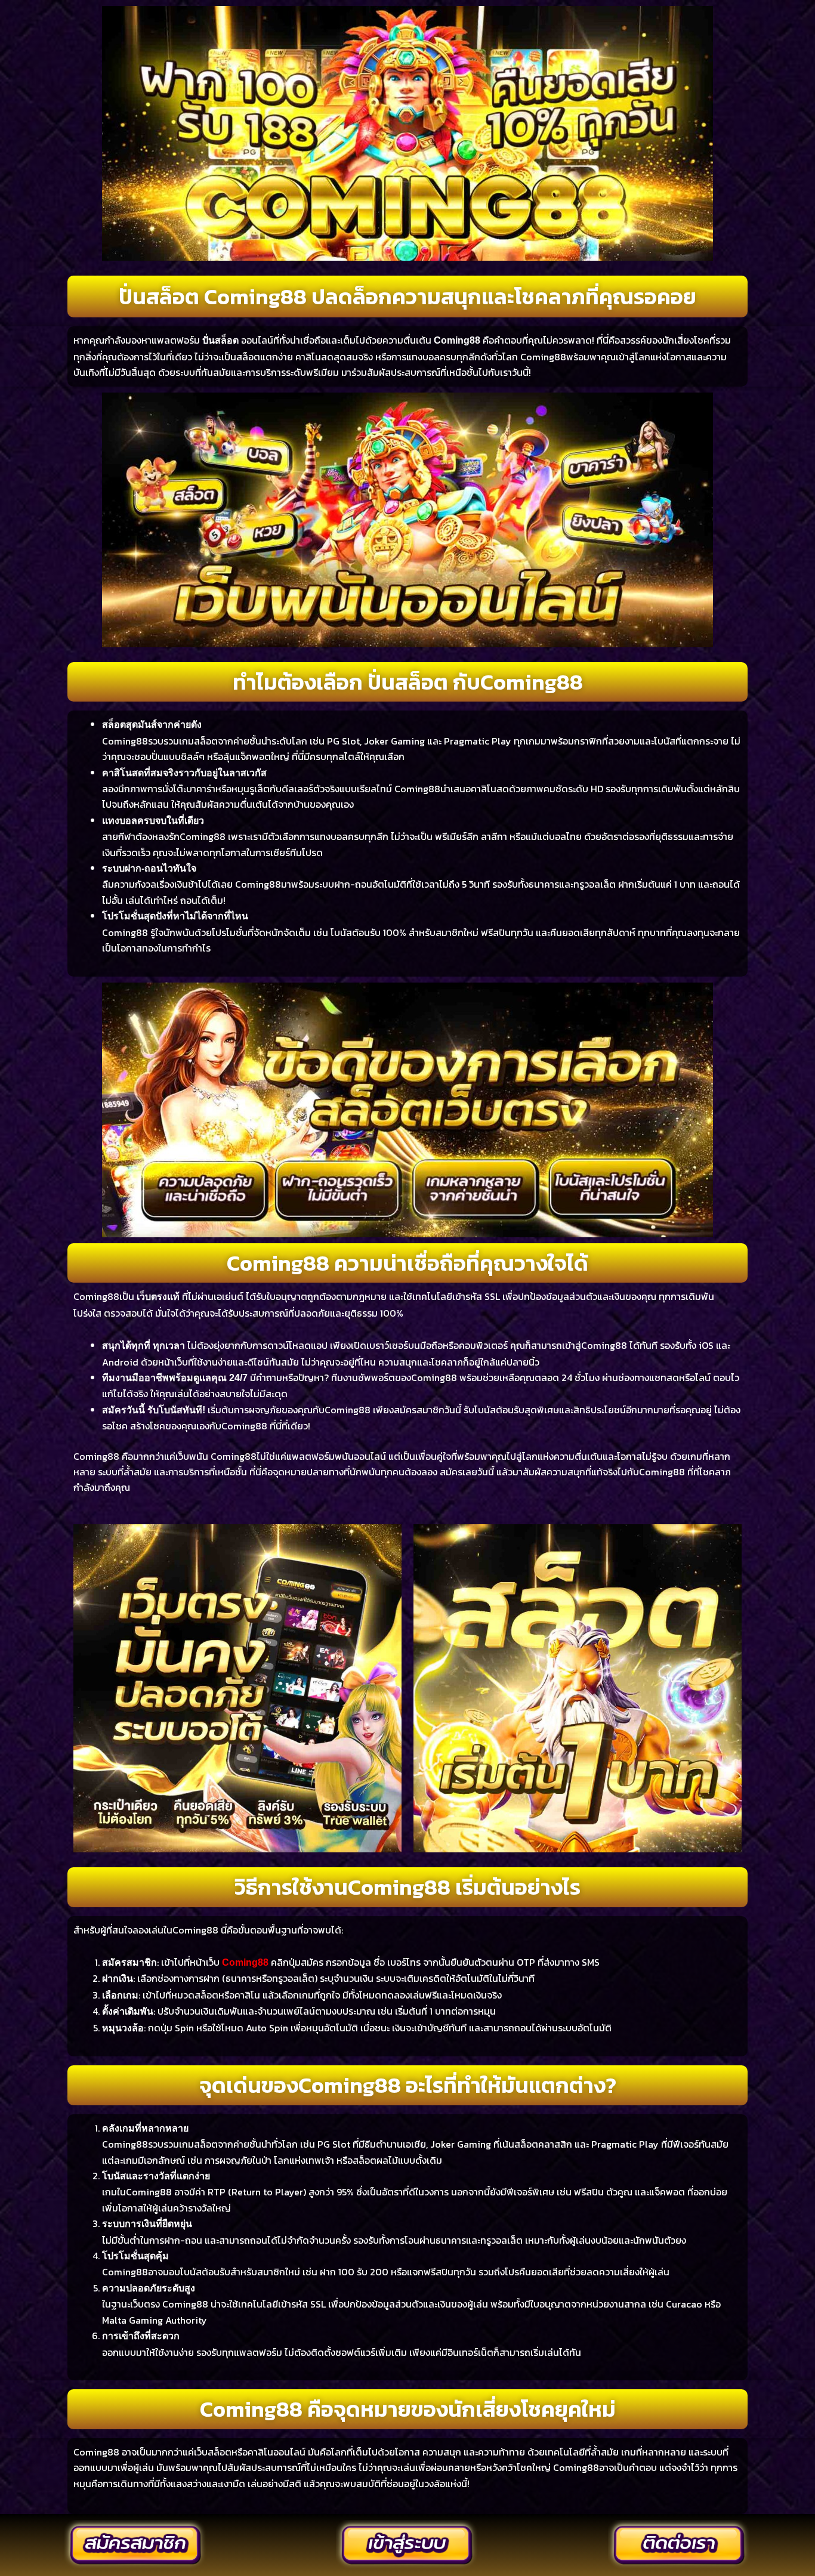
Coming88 (245, 1962)
